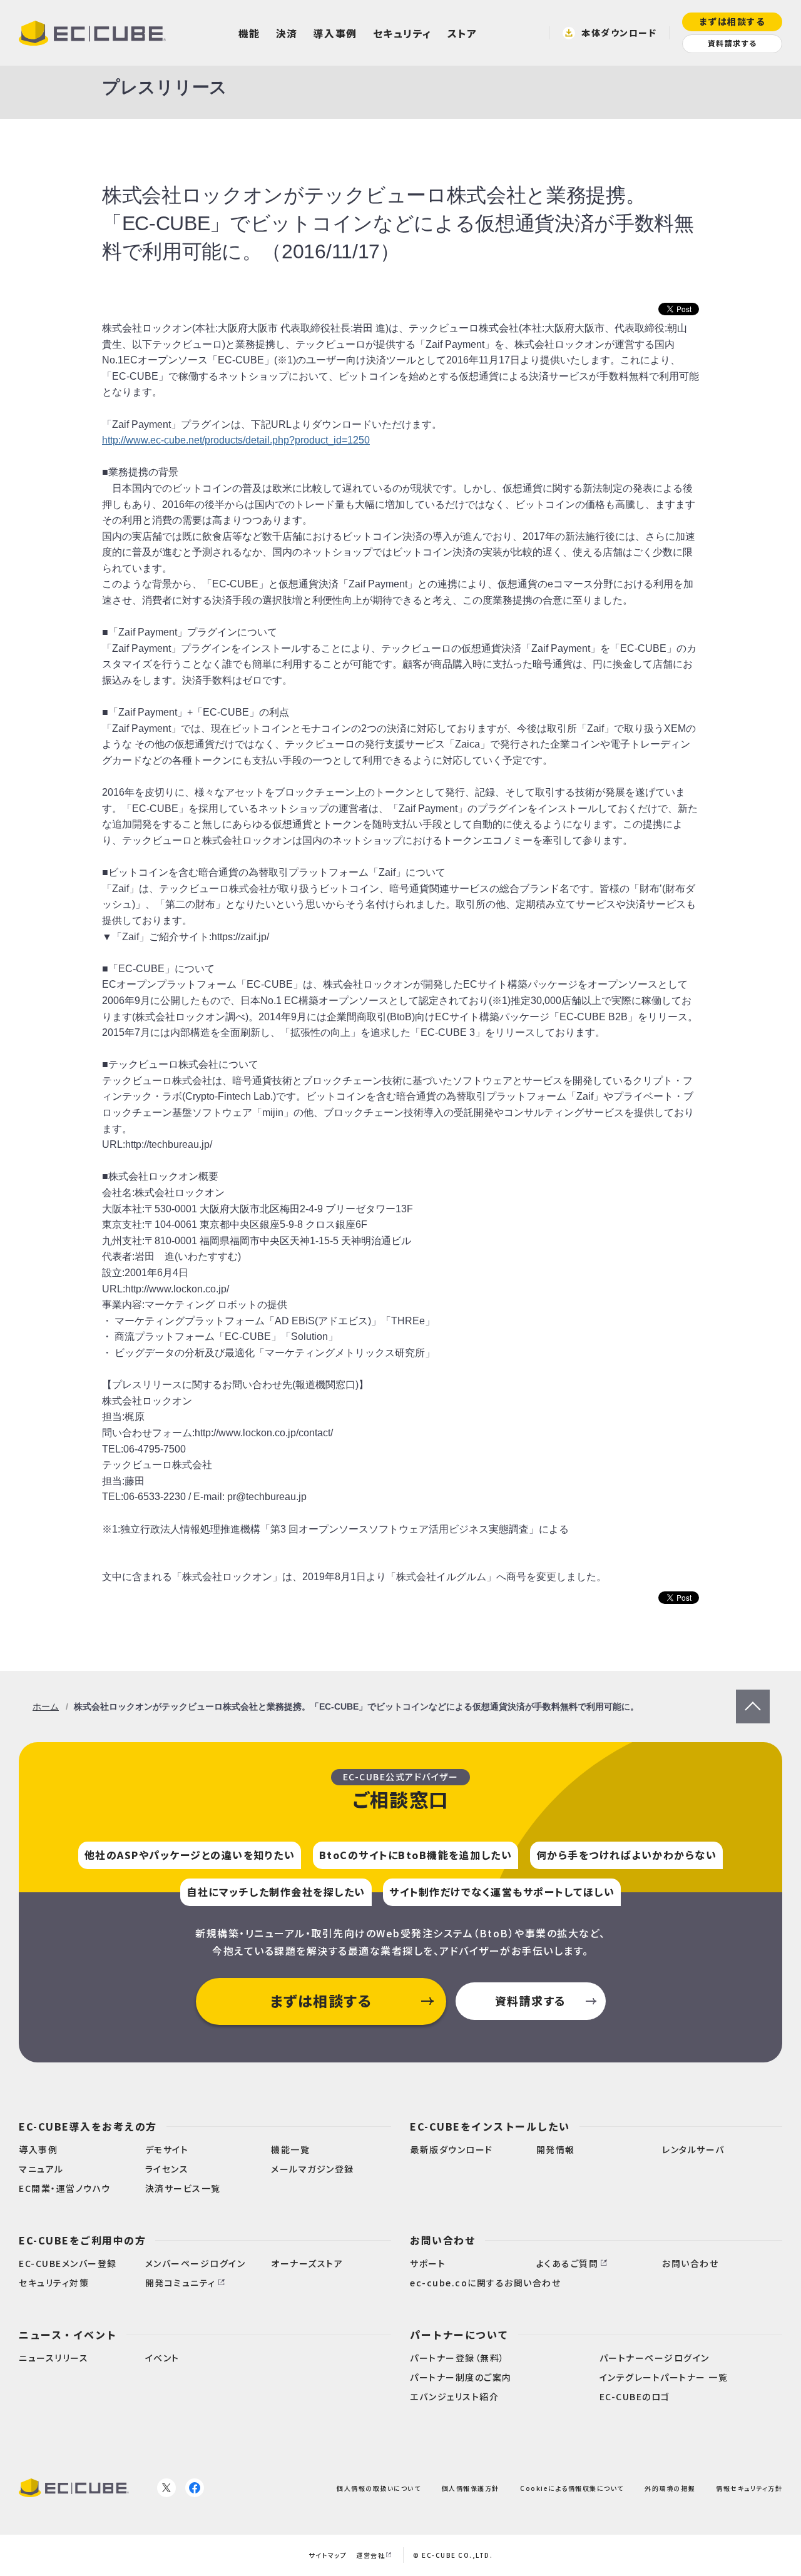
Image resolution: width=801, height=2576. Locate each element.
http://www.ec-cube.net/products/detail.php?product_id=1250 (236, 440)
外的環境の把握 (670, 2487)
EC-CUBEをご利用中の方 (82, 2240)
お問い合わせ (443, 2240)
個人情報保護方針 (471, 2487)
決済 (287, 33)
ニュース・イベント (68, 2335)
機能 (249, 33)
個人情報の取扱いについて (379, 2487)
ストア (462, 33)
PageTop (753, 1697)
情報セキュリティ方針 (749, 2487)
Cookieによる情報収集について (572, 2487)
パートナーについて (459, 2335)
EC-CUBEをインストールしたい (490, 2126)
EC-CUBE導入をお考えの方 (88, 2126)
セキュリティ (402, 33)
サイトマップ (328, 2555)
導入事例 (335, 33)
